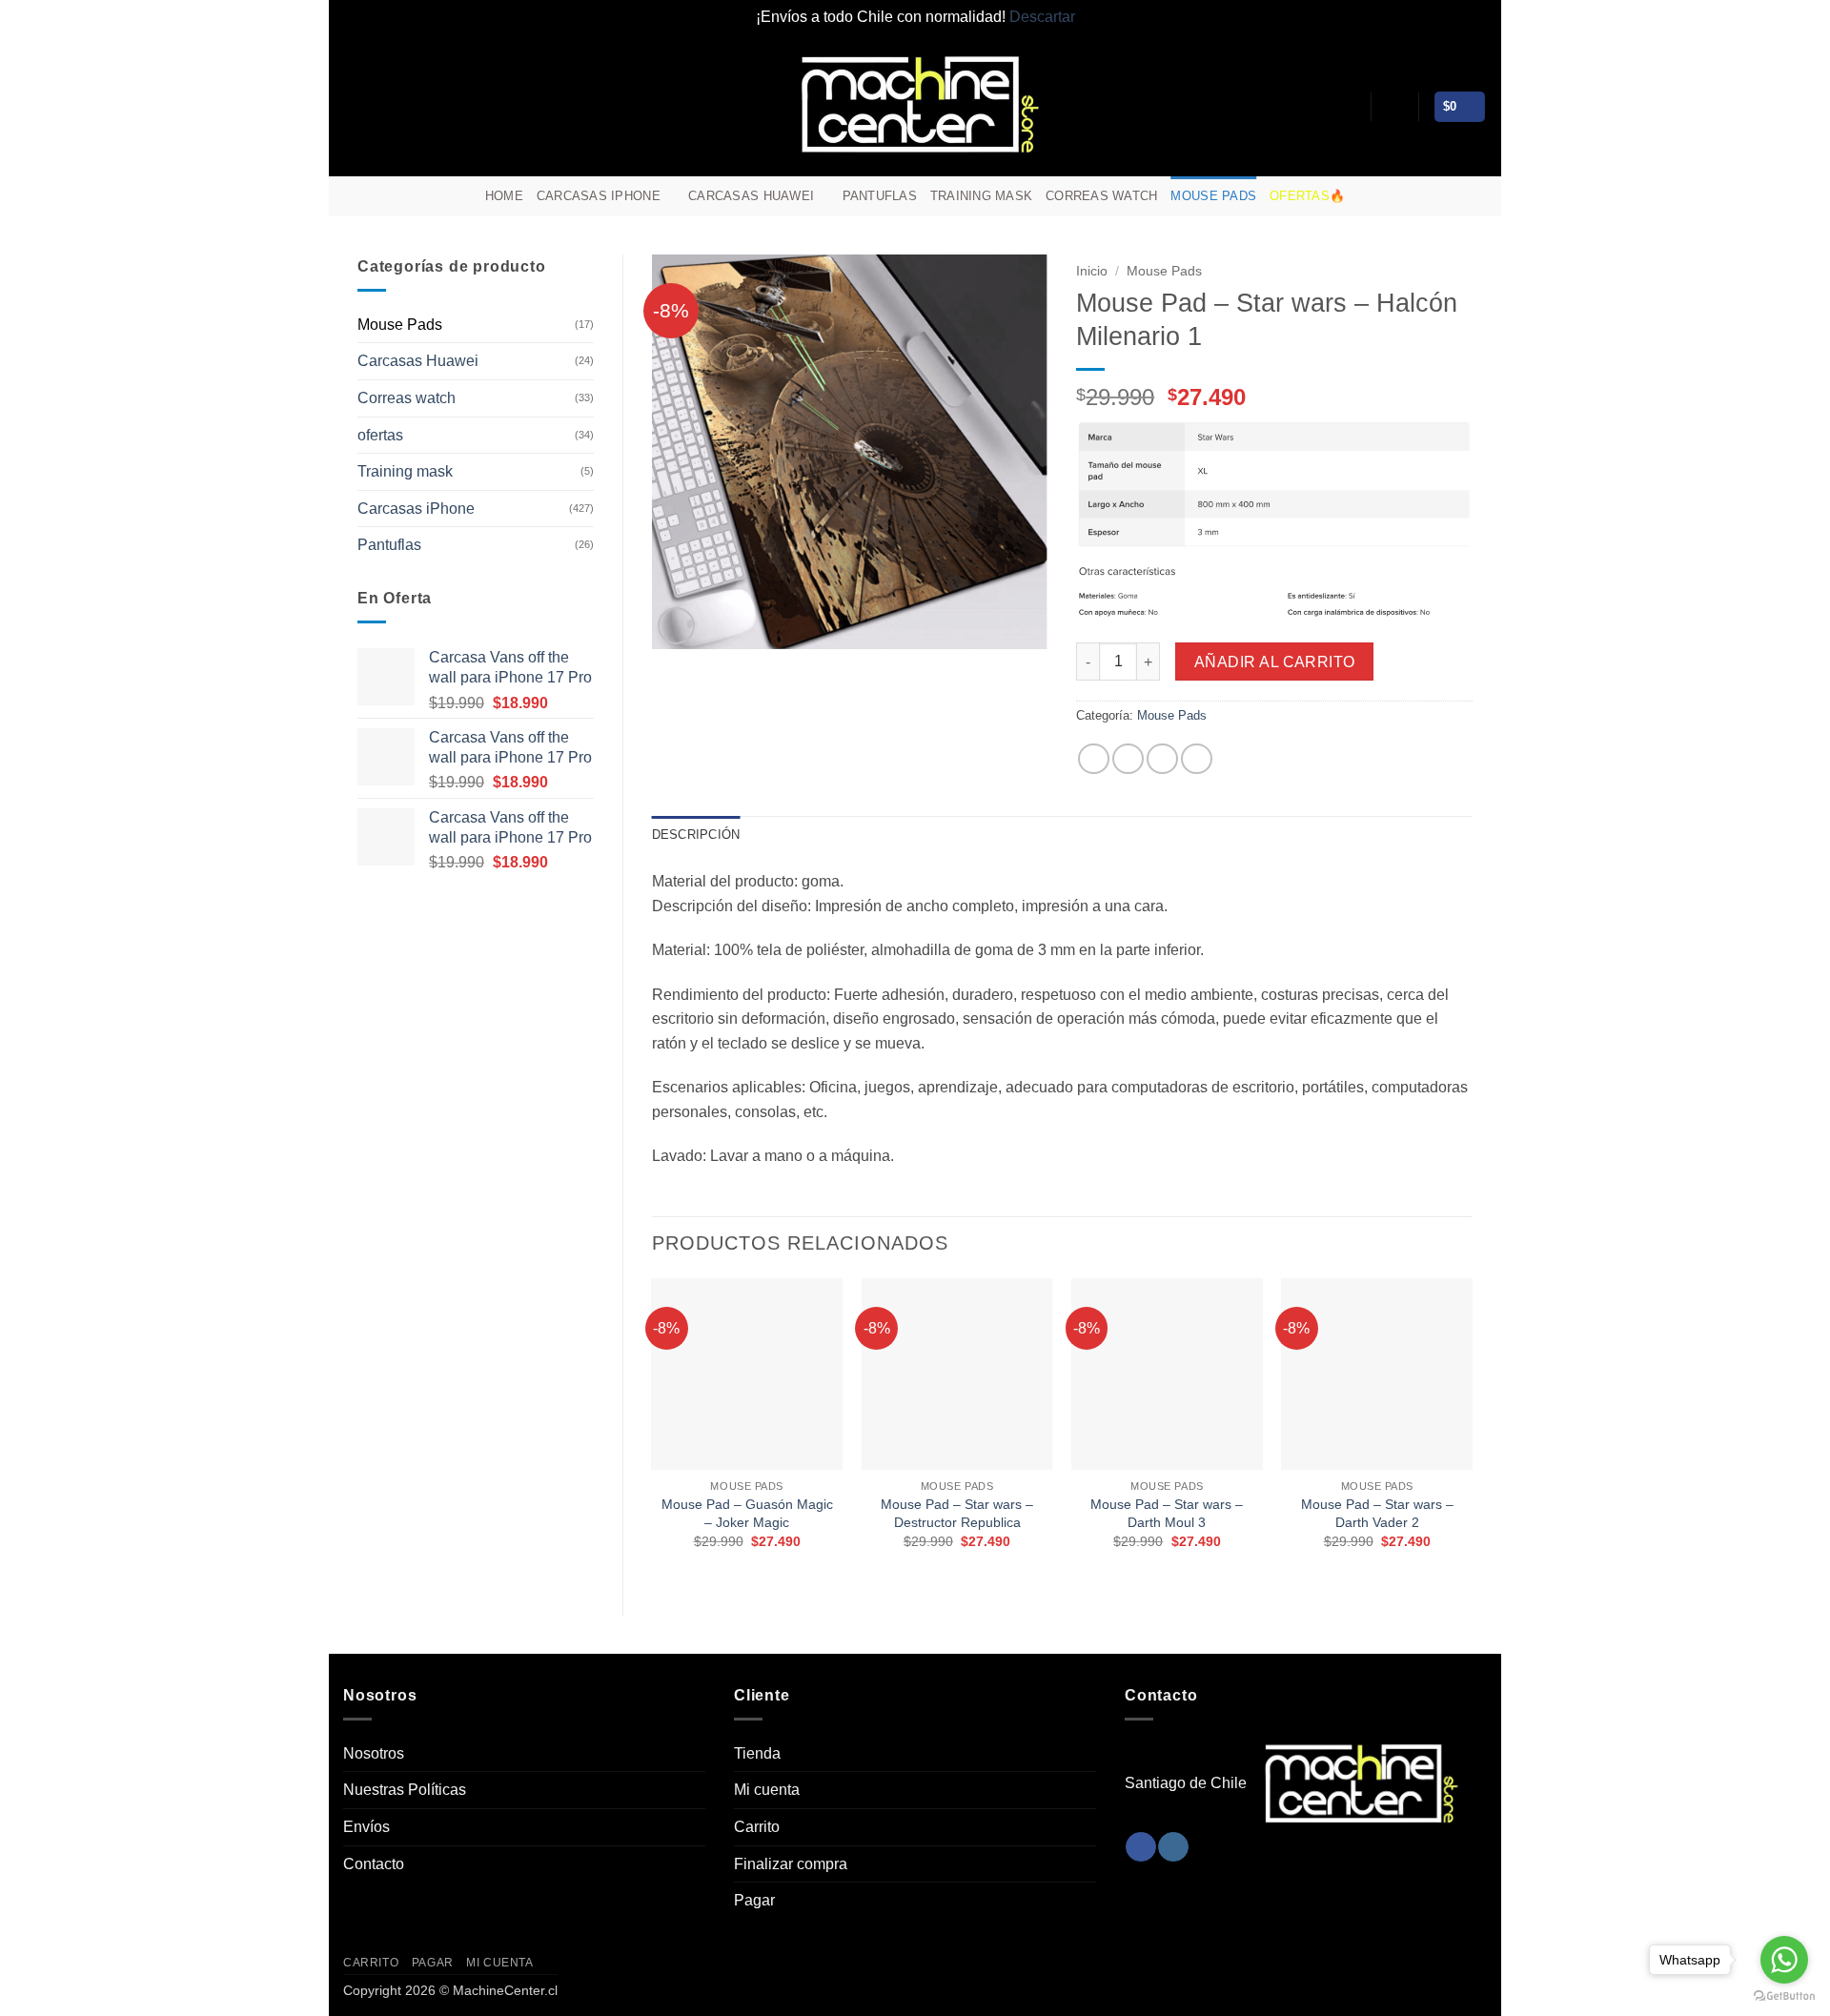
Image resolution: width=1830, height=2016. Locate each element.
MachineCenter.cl (505, 1990)
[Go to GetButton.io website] (1784, 1996)
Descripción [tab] (696, 835)
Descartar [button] (1042, 17)
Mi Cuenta (500, 1963)
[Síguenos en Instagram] (1450, 196)
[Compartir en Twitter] (1128, 759)
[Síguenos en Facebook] (1425, 196)
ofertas (380, 435)
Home (504, 196)
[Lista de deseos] (1349, 107)
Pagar (754, 1900)
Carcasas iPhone (599, 196)
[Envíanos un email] (1474, 196)
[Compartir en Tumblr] (1197, 759)
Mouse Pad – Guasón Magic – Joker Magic (747, 1513)
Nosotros (374, 1753)
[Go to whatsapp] (1784, 1960)
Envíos (366, 1827)
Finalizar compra (791, 1864)
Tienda (757, 1753)
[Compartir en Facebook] (1094, 759)
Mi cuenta (767, 1790)
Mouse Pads (1213, 196)
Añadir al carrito (1275, 662)
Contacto (374, 1864)
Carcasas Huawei (751, 196)
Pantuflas (880, 196)
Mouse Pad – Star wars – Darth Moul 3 (1167, 1513)
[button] (1394, 107)
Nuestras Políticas (405, 1790)
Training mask (981, 196)
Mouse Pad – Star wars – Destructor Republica (957, 1513)
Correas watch (1101, 196)
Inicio (1092, 271)
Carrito (757, 1827)
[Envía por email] (1162, 759)
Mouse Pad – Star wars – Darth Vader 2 (1377, 1513)
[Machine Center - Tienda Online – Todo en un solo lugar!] (915, 105)
